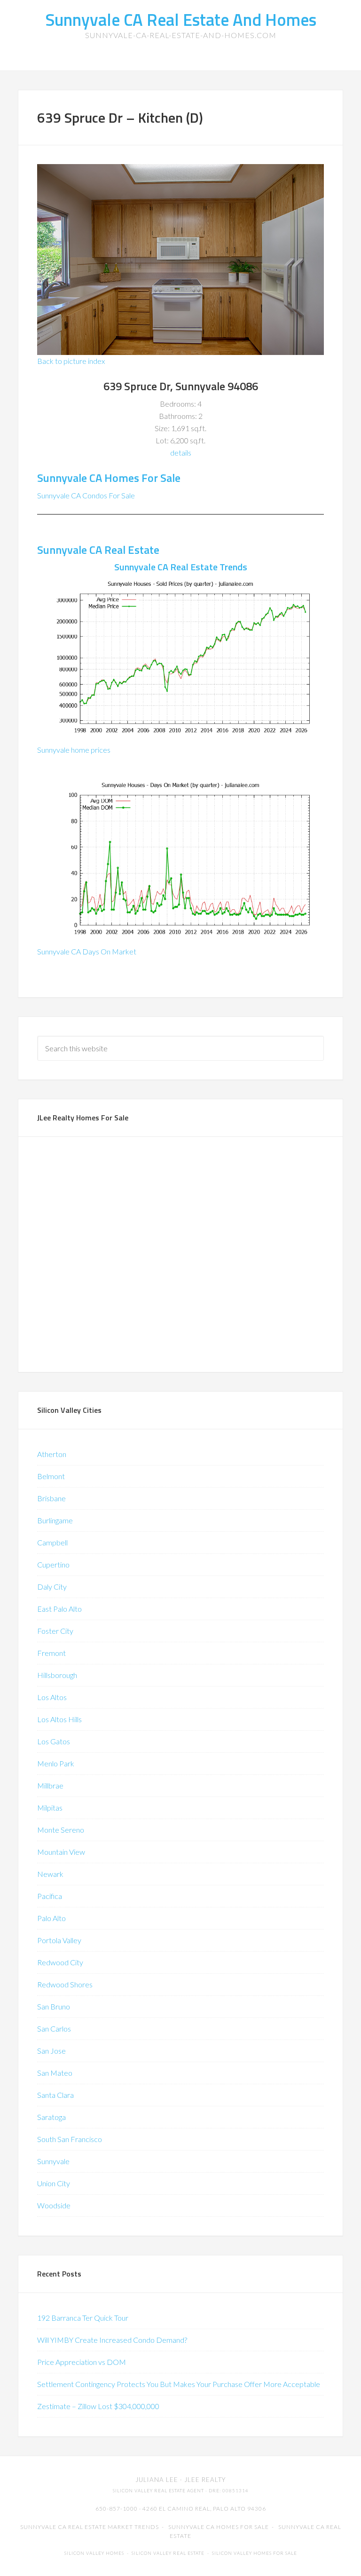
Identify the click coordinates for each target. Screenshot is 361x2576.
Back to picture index (71, 361)
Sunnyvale (53, 2161)
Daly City (52, 1587)
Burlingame (55, 1520)
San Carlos (54, 2029)
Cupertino (53, 1564)
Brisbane (51, 1498)
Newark (50, 1874)
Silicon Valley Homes (94, 2553)
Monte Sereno (61, 1830)
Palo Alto (51, 1918)
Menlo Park (56, 1763)
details (181, 453)
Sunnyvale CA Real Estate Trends (181, 567)
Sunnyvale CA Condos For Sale (86, 495)
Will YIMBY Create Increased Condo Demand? (112, 2340)
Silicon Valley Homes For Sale (255, 2553)
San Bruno (54, 2006)
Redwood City (60, 1962)
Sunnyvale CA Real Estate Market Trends (90, 2527)
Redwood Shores (65, 1984)
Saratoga (51, 2117)
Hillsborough (57, 1675)
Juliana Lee (157, 2480)
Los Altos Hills (59, 1719)
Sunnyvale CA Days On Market (87, 951)
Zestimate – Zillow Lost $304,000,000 (98, 2406)
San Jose (51, 2051)
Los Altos (52, 1697)
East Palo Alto (59, 1609)
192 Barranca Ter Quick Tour (83, 2318)
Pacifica (50, 1896)
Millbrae (50, 1785)
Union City (54, 2183)
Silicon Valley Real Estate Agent (158, 2491)
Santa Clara (55, 2095)
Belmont (51, 1476)
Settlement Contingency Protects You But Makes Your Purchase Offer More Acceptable (179, 2384)
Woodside (54, 2205)
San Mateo (55, 2073)
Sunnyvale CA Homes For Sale (109, 478)
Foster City (55, 1631)
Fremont (51, 1653)
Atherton (52, 1454)
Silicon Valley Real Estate (168, 2553)
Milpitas (50, 1808)
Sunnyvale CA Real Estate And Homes (181, 20)
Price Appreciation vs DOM (82, 2362)
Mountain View (61, 1852)
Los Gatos (54, 1741)
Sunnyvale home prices (74, 750)
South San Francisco (70, 2139)
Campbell (52, 1542)
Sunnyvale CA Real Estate (98, 550)
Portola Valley (59, 1940)
